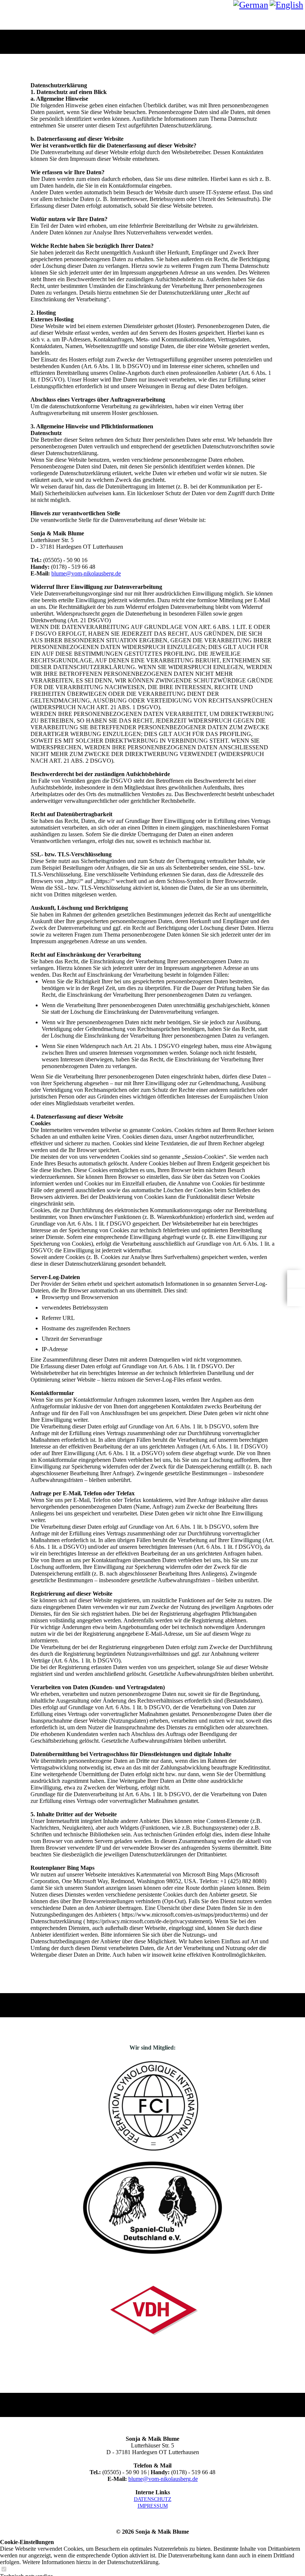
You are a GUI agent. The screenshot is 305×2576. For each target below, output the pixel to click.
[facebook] (296, 1279)
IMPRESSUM (153, 2506)
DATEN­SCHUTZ (153, 2499)
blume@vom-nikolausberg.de (86, 573)
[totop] (296, 1297)
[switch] (4, 2569)
